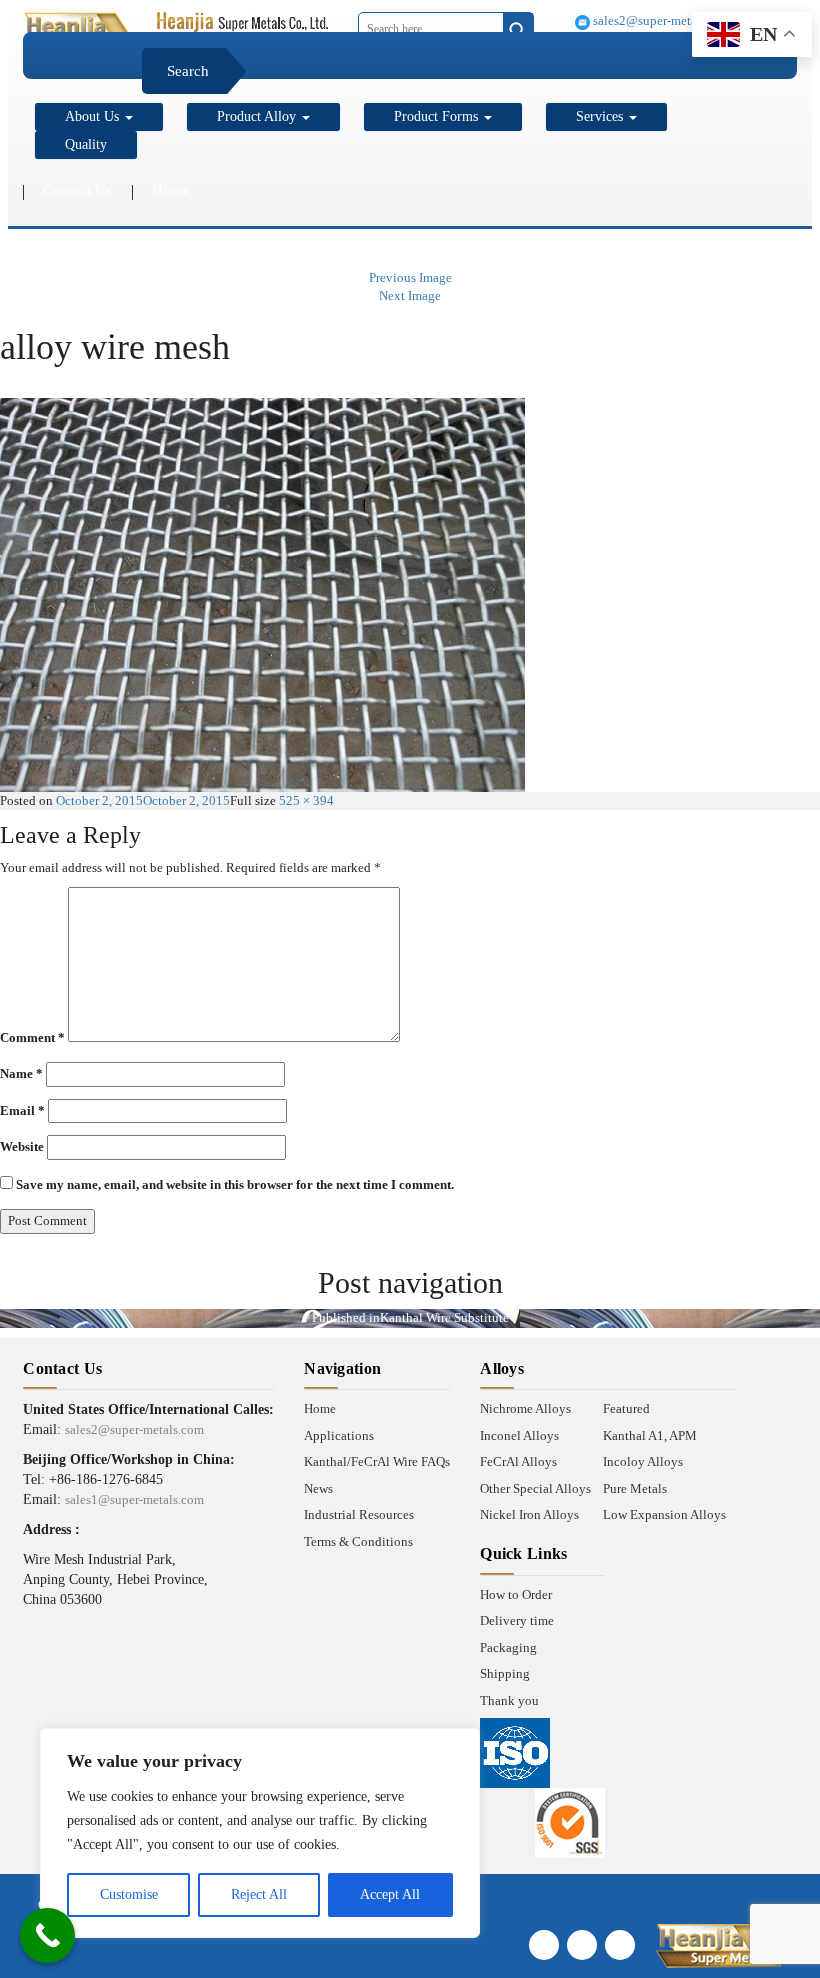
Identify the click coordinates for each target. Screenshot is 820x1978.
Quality (86, 144)
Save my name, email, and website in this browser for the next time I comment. (235, 1184)
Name (21, 1073)
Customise (129, 1894)
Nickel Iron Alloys (529, 1514)
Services (601, 116)
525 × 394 (306, 800)
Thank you (509, 1700)
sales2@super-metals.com (661, 20)
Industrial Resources (359, 1514)
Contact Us (77, 190)
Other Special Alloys (535, 1488)
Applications (339, 1435)
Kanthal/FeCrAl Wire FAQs (377, 1461)
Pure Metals (635, 1488)
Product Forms (438, 116)
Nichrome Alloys (525, 1408)
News (318, 1488)
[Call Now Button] (47, 1935)
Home (171, 190)
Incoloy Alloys (643, 1461)
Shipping (505, 1673)
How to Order (516, 1594)
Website (22, 1146)
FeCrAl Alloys (518, 1461)
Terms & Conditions (358, 1541)
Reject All (259, 1894)
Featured (626, 1408)
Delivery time (517, 1620)
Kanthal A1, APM (650, 1435)
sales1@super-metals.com (134, 1499)
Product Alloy (258, 116)
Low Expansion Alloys (664, 1514)
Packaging (508, 1647)
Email (22, 1110)
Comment (32, 1037)
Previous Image (410, 277)
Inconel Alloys (519, 1435)
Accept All (390, 1894)
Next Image (410, 295)
